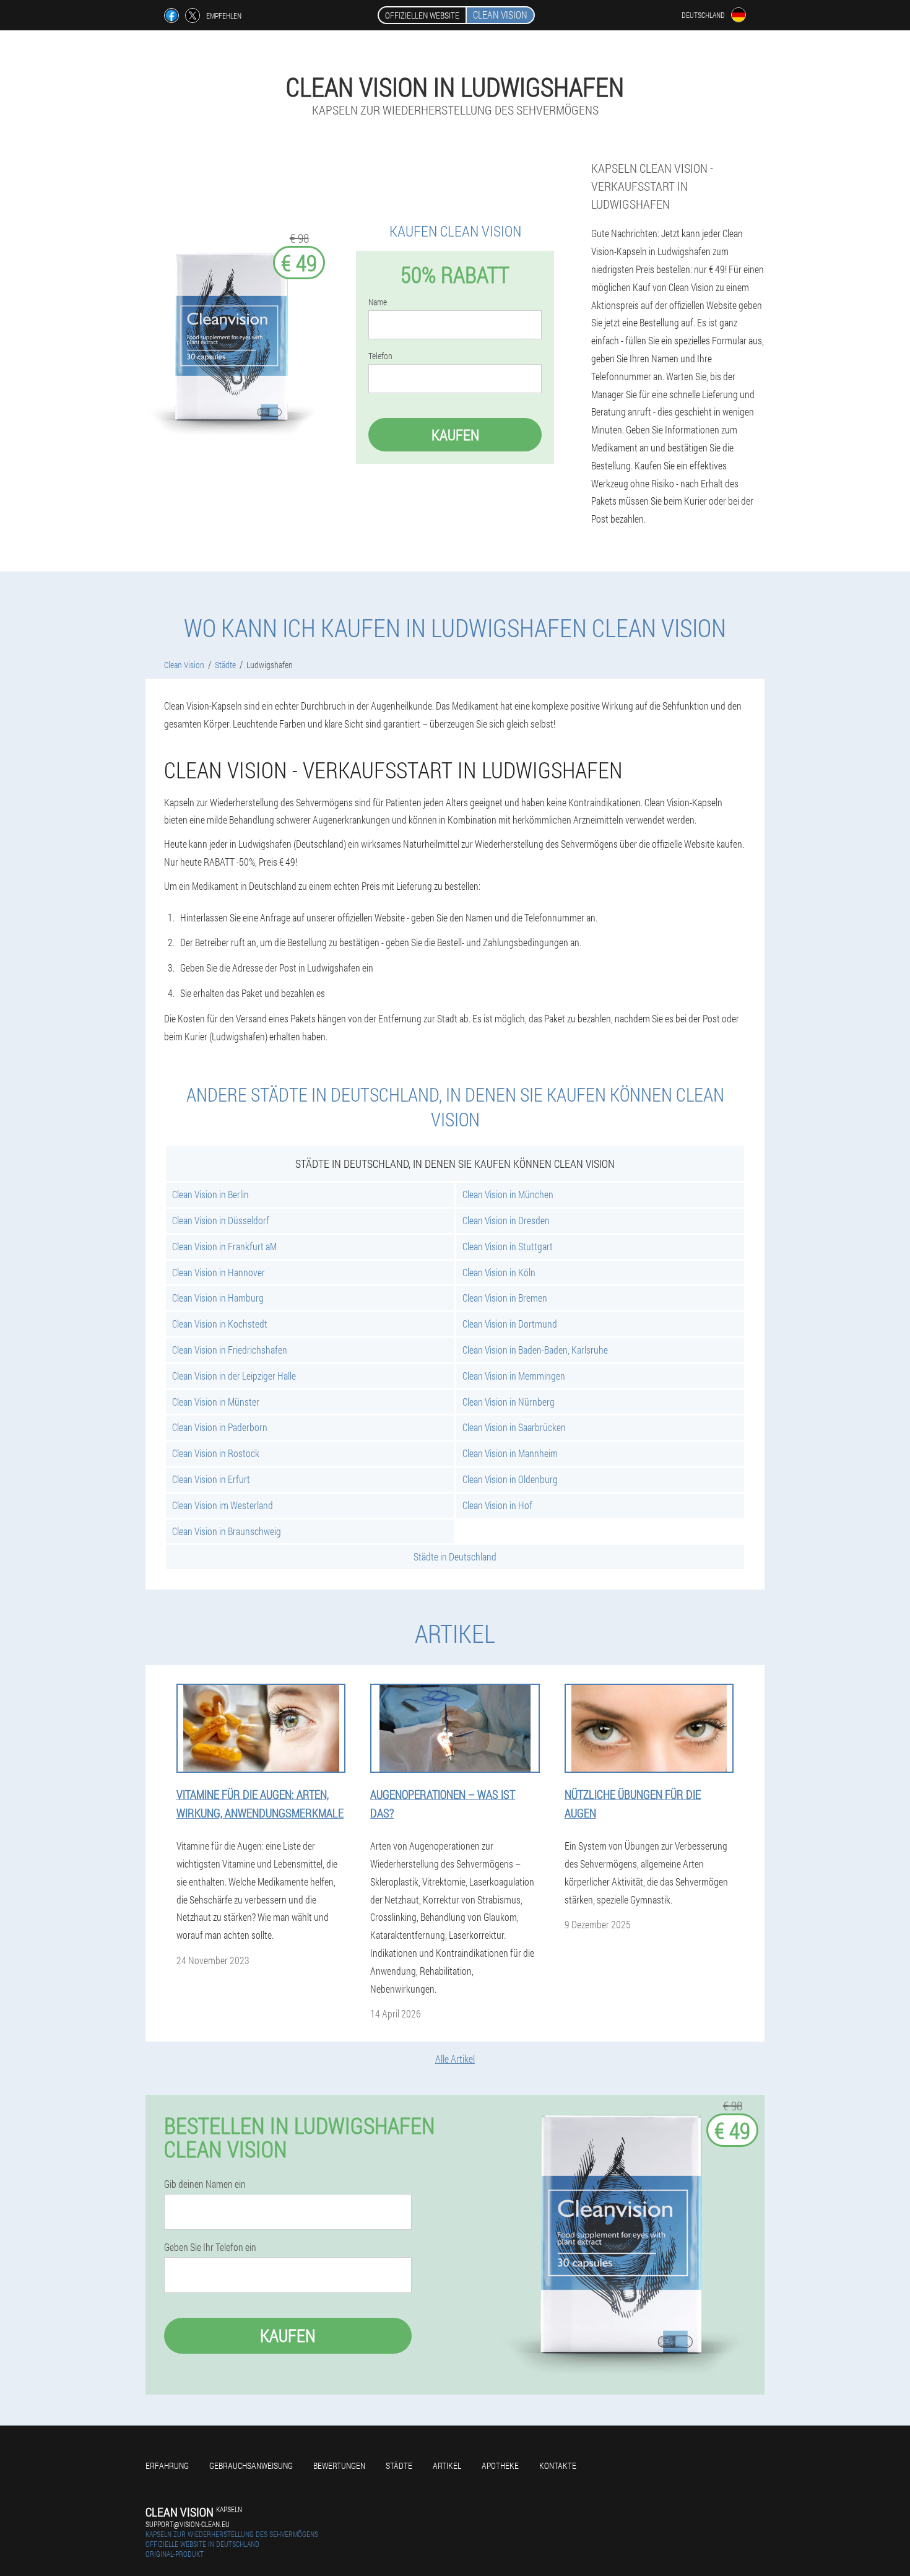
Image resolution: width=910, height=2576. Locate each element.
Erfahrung (167, 2465)
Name (378, 302)
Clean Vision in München (508, 1194)
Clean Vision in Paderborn (220, 1427)
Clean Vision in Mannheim (510, 1453)
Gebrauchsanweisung (251, 2465)
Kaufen (455, 435)
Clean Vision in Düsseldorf (221, 1220)
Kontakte (558, 2465)
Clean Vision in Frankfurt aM (224, 1246)
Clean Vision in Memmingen (514, 1376)
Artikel (447, 2465)
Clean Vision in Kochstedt (220, 1324)
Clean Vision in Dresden (506, 1220)
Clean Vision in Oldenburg (510, 1479)
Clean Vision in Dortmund (510, 1324)
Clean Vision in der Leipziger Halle (234, 1376)
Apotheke (500, 2465)
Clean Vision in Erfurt (211, 1479)
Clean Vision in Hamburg (218, 1298)
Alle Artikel (455, 2059)
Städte (399, 2465)
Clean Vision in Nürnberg (509, 1402)
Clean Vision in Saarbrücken (514, 1427)
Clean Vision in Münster (216, 1402)
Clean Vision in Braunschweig (227, 1531)
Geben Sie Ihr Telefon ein (210, 2247)
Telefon (380, 356)
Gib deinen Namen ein (205, 2184)
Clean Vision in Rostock (216, 1453)
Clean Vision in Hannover (219, 1272)
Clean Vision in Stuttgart (508, 1246)
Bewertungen (339, 2465)
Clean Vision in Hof (497, 1505)
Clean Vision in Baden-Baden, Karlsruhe (535, 1350)
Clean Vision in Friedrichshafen (230, 1350)
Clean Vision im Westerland (223, 1505)
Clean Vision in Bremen (505, 1298)
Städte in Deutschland (455, 1556)
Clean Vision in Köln (499, 1272)
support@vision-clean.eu (188, 2524)
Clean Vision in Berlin (210, 1194)
